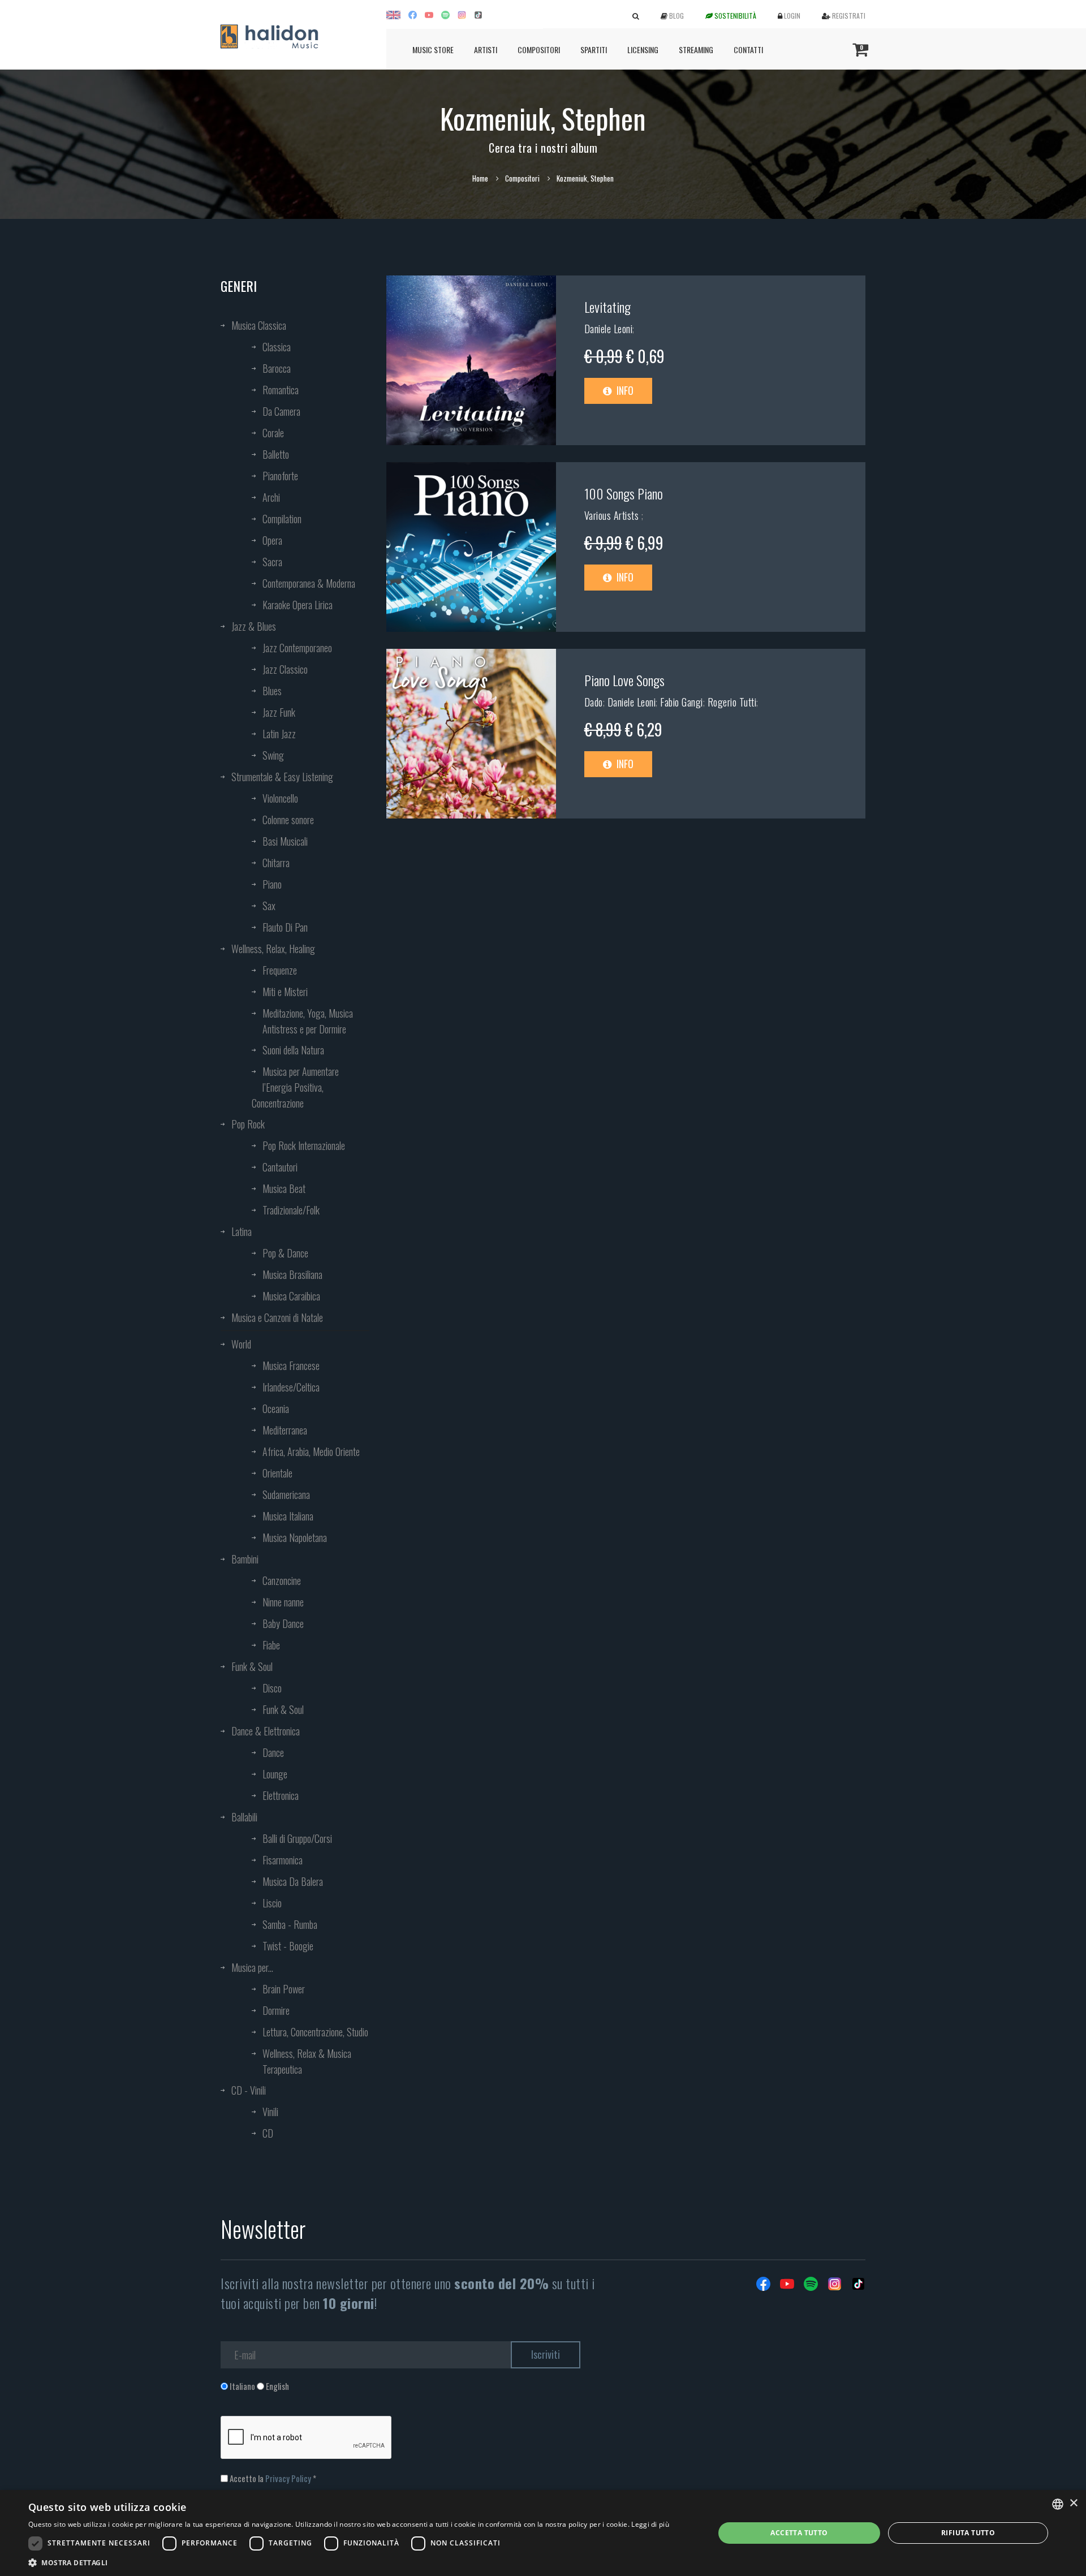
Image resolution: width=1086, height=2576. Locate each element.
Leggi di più (650, 2524)
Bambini (245, 1559)
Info (624, 390)
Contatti (748, 49)
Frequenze (280, 970)
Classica (277, 347)
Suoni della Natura (293, 1050)
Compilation (282, 519)
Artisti (486, 49)
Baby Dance (283, 1623)
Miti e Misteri (285, 992)
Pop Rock (248, 1124)
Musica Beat (284, 1188)
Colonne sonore (288, 820)
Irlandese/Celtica (291, 1387)
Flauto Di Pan (285, 927)
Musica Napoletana (295, 1537)
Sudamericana (286, 1494)
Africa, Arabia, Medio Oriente (311, 1451)
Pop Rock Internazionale (304, 1145)
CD (268, 2133)
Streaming (696, 49)
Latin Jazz (279, 734)
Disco (272, 1688)
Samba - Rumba (290, 1924)
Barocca (277, 368)
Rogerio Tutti (732, 702)
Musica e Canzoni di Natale (277, 1317)
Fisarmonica (283, 1860)
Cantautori (280, 1167)
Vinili (270, 2112)
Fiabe (271, 1645)
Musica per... (252, 1967)
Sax (269, 906)
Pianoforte (280, 476)
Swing (273, 755)
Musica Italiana (288, 1516)
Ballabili (244, 1817)
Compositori (539, 49)
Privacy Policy (288, 2478)
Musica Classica (259, 325)
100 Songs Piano (624, 493)
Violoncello (280, 798)
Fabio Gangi (682, 702)
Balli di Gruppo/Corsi (297, 1838)
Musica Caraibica (291, 1296)
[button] (349, 2562)
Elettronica (281, 1795)
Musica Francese (291, 1365)
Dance (273, 1752)
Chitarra (276, 863)
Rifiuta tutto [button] (968, 2533)
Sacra (272, 562)
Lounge (275, 1774)
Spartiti (594, 49)
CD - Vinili (249, 2090)
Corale (273, 433)
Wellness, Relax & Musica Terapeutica (307, 2061)
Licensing (643, 49)
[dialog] (543, 2533)
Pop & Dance (285, 1253)
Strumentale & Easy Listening (282, 777)
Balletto (276, 454)
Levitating (607, 307)
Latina (242, 1231)
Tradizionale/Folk (291, 1210)
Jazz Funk (279, 712)
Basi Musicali (285, 841)
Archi (271, 497)
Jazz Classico (285, 669)
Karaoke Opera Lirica (298, 605)
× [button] (1073, 2503)
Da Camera (281, 411)
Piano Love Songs (624, 680)
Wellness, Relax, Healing (273, 949)
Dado (594, 702)
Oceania (276, 1408)
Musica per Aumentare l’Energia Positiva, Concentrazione (295, 1087)
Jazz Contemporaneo (297, 648)
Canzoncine (282, 1580)
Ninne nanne (283, 1602)
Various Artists (613, 515)
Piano (272, 884)
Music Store (433, 49)
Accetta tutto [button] (799, 2533)
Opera (272, 540)
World (241, 1344)
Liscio (272, 1903)
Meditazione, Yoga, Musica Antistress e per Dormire (308, 1021)
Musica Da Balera (293, 1881)
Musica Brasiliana (292, 1274)
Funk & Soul (252, 1666)
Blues (272, 691)
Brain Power (284, 1989)
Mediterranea (285, 1430)
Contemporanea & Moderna (309, 583)
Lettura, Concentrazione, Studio (315, 2032)
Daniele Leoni (609, 329)
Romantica (281, 390)
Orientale (277, 1473)
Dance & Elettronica (266, 1731)
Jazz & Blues (254, 626)
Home (480, 178)
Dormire (276, 2010)
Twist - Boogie (288, 1946)
